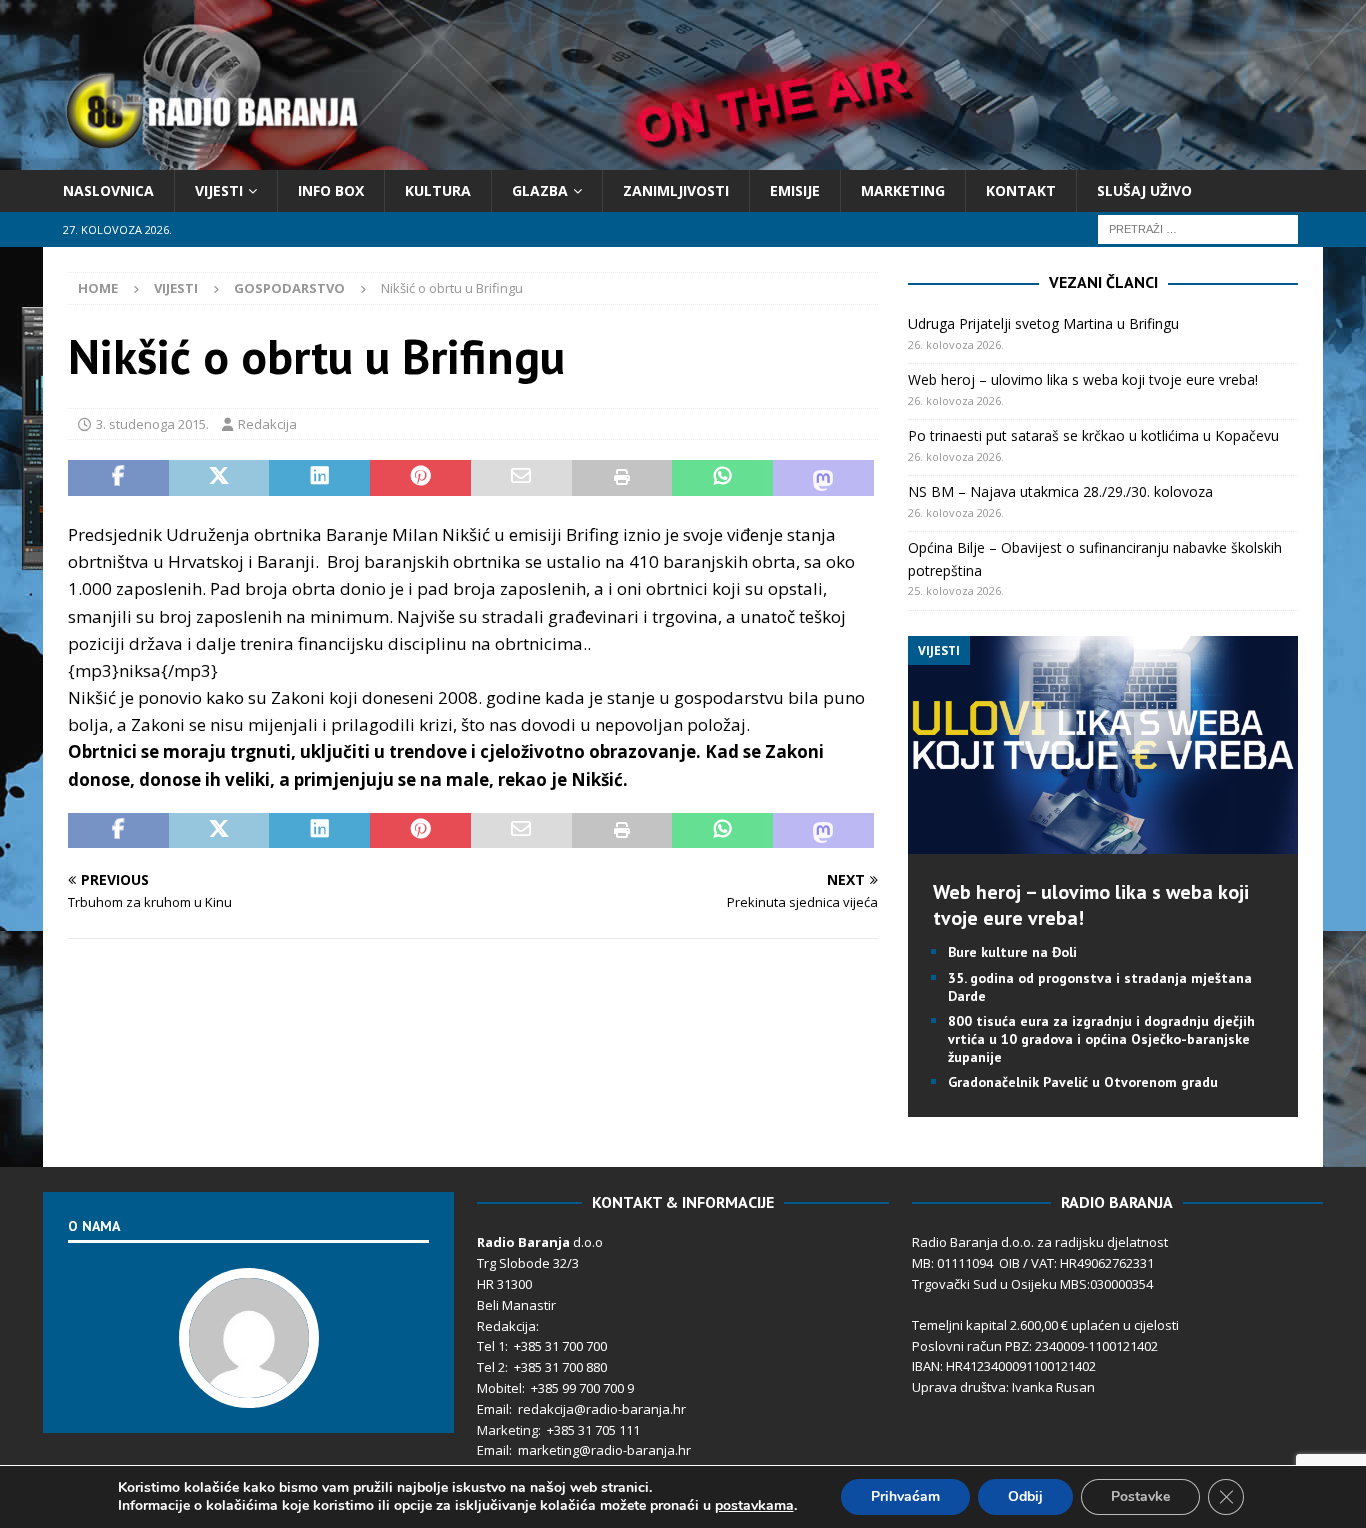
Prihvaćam (905, 1496)
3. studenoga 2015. (152, 424)
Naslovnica (108, 190)
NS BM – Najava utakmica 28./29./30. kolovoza (1060, 491)
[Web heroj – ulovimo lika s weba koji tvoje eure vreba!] (1102, 842)
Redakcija (267, 424)
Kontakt (1021, 190)
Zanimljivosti (676, 190)
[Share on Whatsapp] (722, 478)
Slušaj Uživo (1144, 190)
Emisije (795, 190)
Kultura (438, 190)
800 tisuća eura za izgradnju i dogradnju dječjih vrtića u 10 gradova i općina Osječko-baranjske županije (1101, 1039)
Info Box (331, 190)
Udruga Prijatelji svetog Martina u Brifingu (1043, 323)
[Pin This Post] (420, 478)
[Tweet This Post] (219, 478)
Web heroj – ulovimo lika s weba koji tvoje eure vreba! (1083, 379)
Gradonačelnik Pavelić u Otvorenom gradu (1083, 1082)
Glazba (540, 190)
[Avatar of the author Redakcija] (249, 1387)
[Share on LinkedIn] (319, 478)
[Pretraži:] (1198, 228)
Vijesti (219, 190)
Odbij (1025, 1496)
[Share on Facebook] (118, 478)
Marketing (903, 190)
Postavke (1140, 1496)
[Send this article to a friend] (521, 478)
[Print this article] (622, 478)
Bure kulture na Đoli (1012, 952)
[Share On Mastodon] (823, 478)
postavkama (754, 1506)
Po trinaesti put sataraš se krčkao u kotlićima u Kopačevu (1093, 435)
